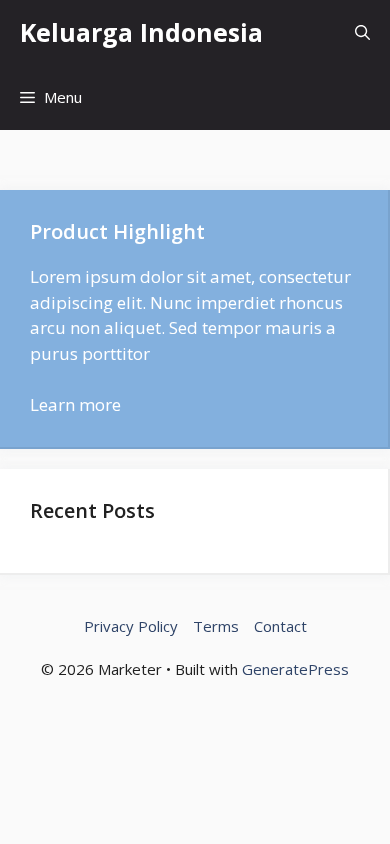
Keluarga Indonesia (141, 32)
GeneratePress (295, 669)
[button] (362, 32)
